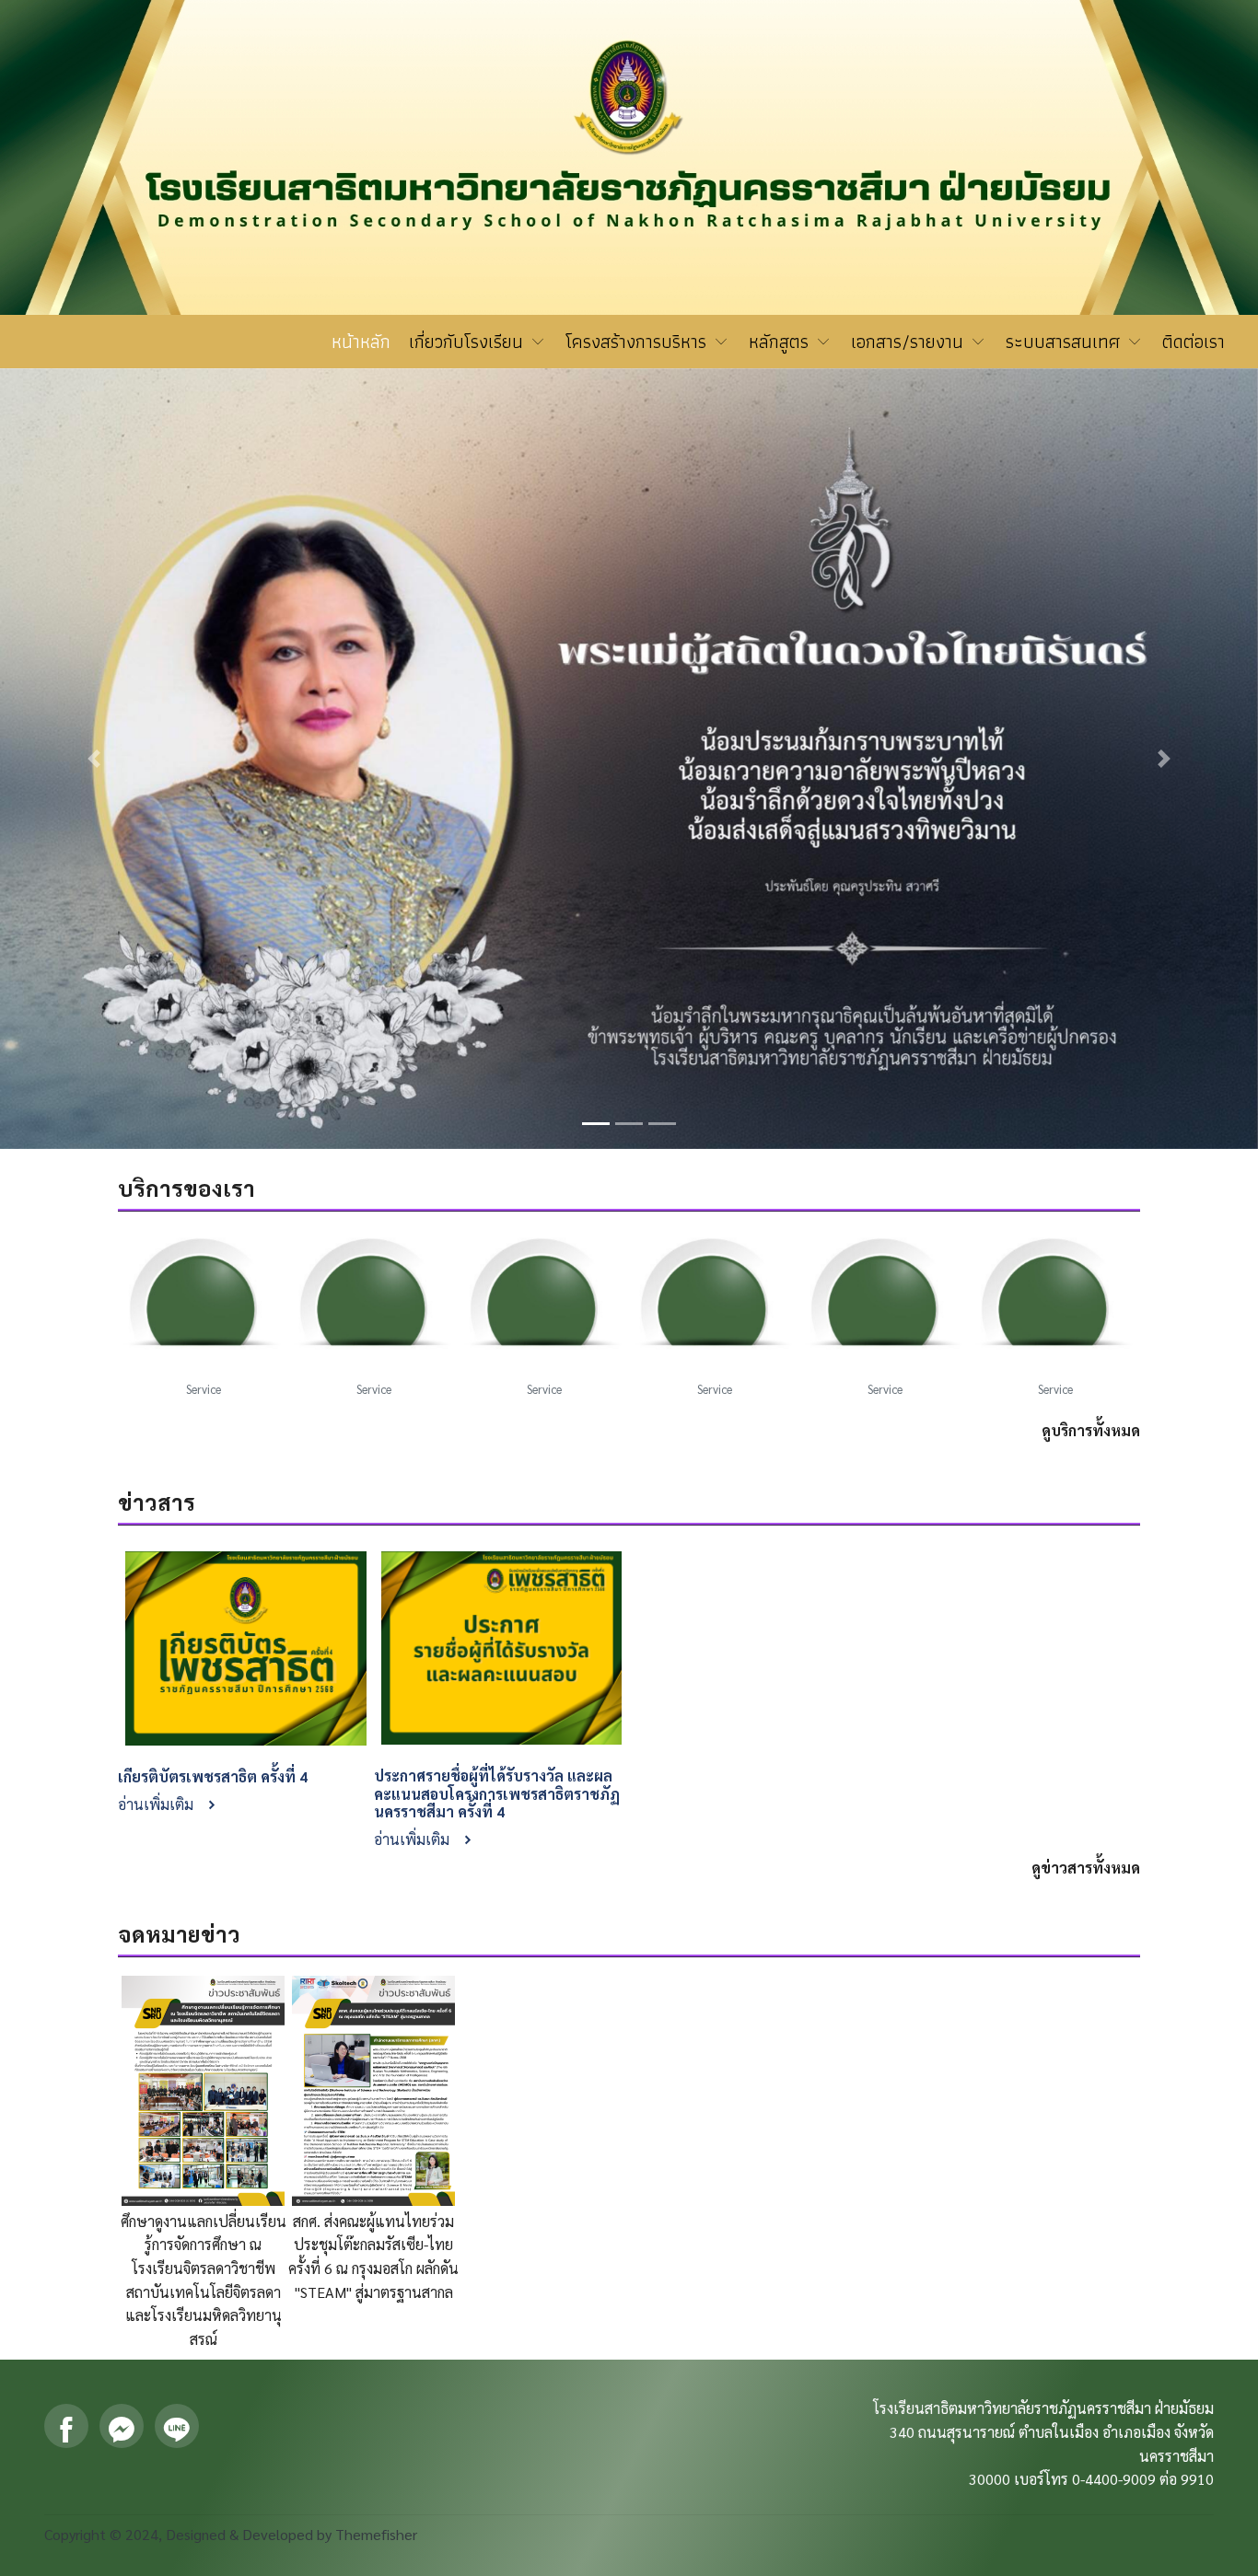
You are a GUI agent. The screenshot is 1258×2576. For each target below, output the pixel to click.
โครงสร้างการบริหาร (639, 342)
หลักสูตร (781, 342)
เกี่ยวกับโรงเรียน (469, 342)
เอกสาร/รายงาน (910, 342)
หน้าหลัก (361, 342)
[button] (94, 759)
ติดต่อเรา (1194, 342)
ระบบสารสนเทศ (1066, 342)
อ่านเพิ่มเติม (157, 1804)
